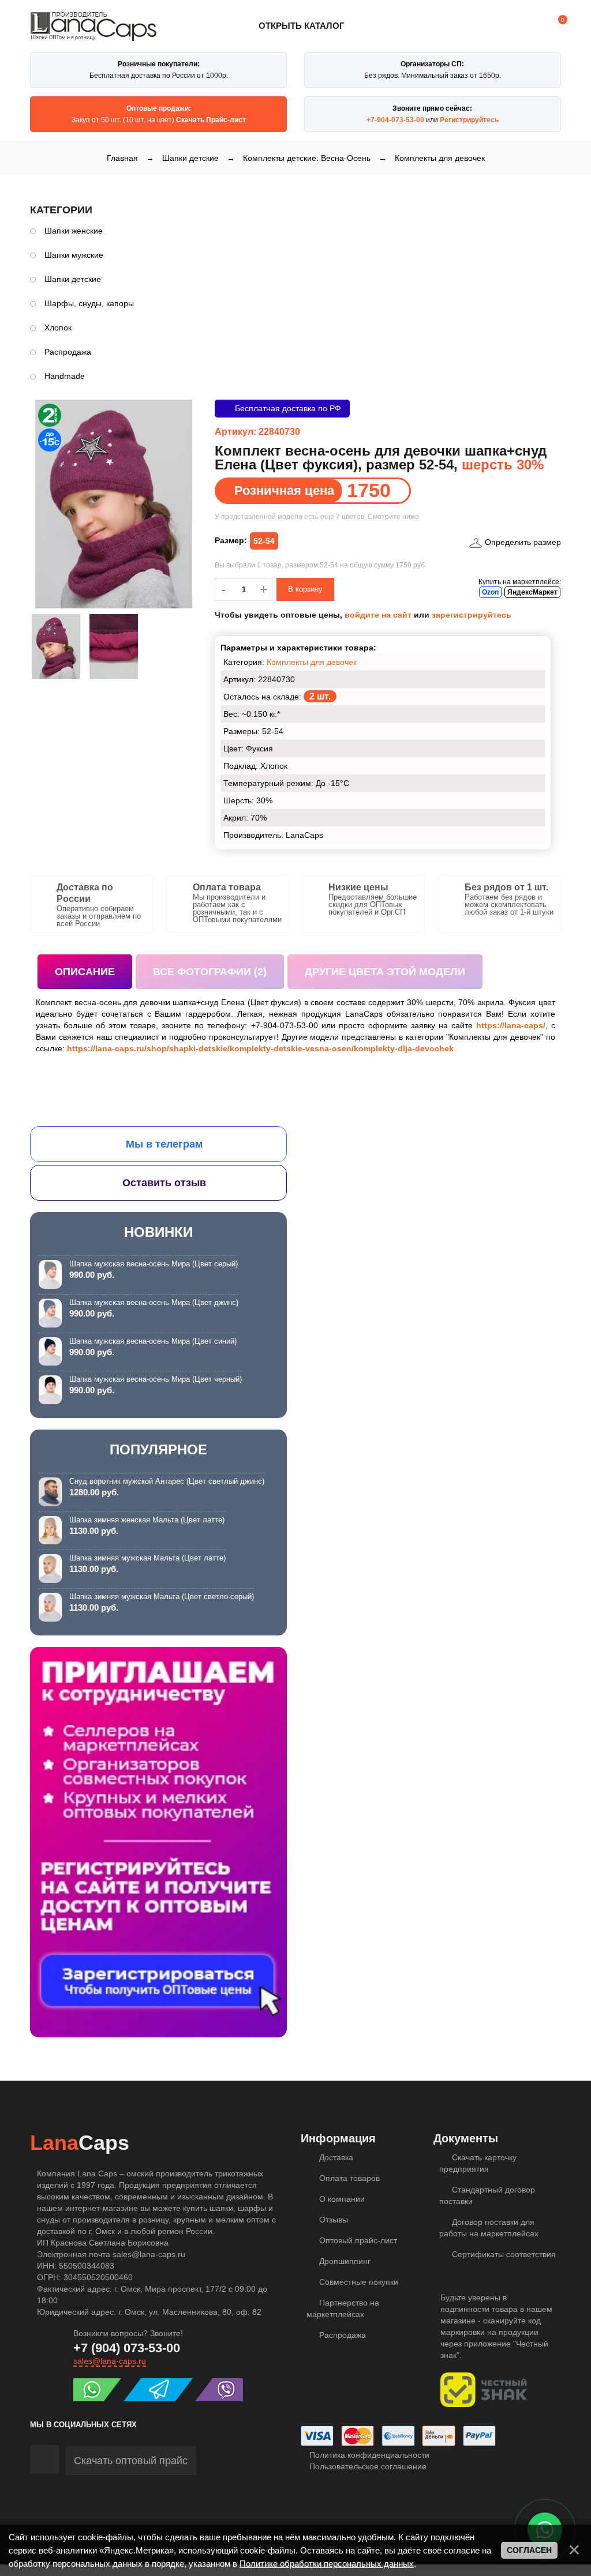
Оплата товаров (348, 2178)
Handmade (65, 376)
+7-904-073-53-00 (395, 120)
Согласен (529, 2550)
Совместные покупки (358, 2282)
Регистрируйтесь (469, 120)
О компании (341, 2199)
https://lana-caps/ (511, 1025)
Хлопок (58, 328)
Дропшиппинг (344, 2261)
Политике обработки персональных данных (327, 2564)
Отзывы (332, 2220)
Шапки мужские (74, 255)
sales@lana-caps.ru (110, 2361)
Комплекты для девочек (312, 662)
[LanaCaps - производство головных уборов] (93, 36)
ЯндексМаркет (532, 592)
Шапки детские (73, 279)
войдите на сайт (378, 615)
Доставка (335, 2157)
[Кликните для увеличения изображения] (114, 504)
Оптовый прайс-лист (357, 2240)
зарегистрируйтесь (472, 615)
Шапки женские (74, 231)
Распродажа (68, 352)
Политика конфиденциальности (368, 2455)
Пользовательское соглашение (367, 2466)
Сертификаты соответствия (503, 2254)
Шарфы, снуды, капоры (89, 303)
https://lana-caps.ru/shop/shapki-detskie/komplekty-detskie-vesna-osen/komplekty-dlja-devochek (260, 1048)
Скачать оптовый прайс (131, 2461)
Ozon (490, 592)
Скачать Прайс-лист (211, 120)
